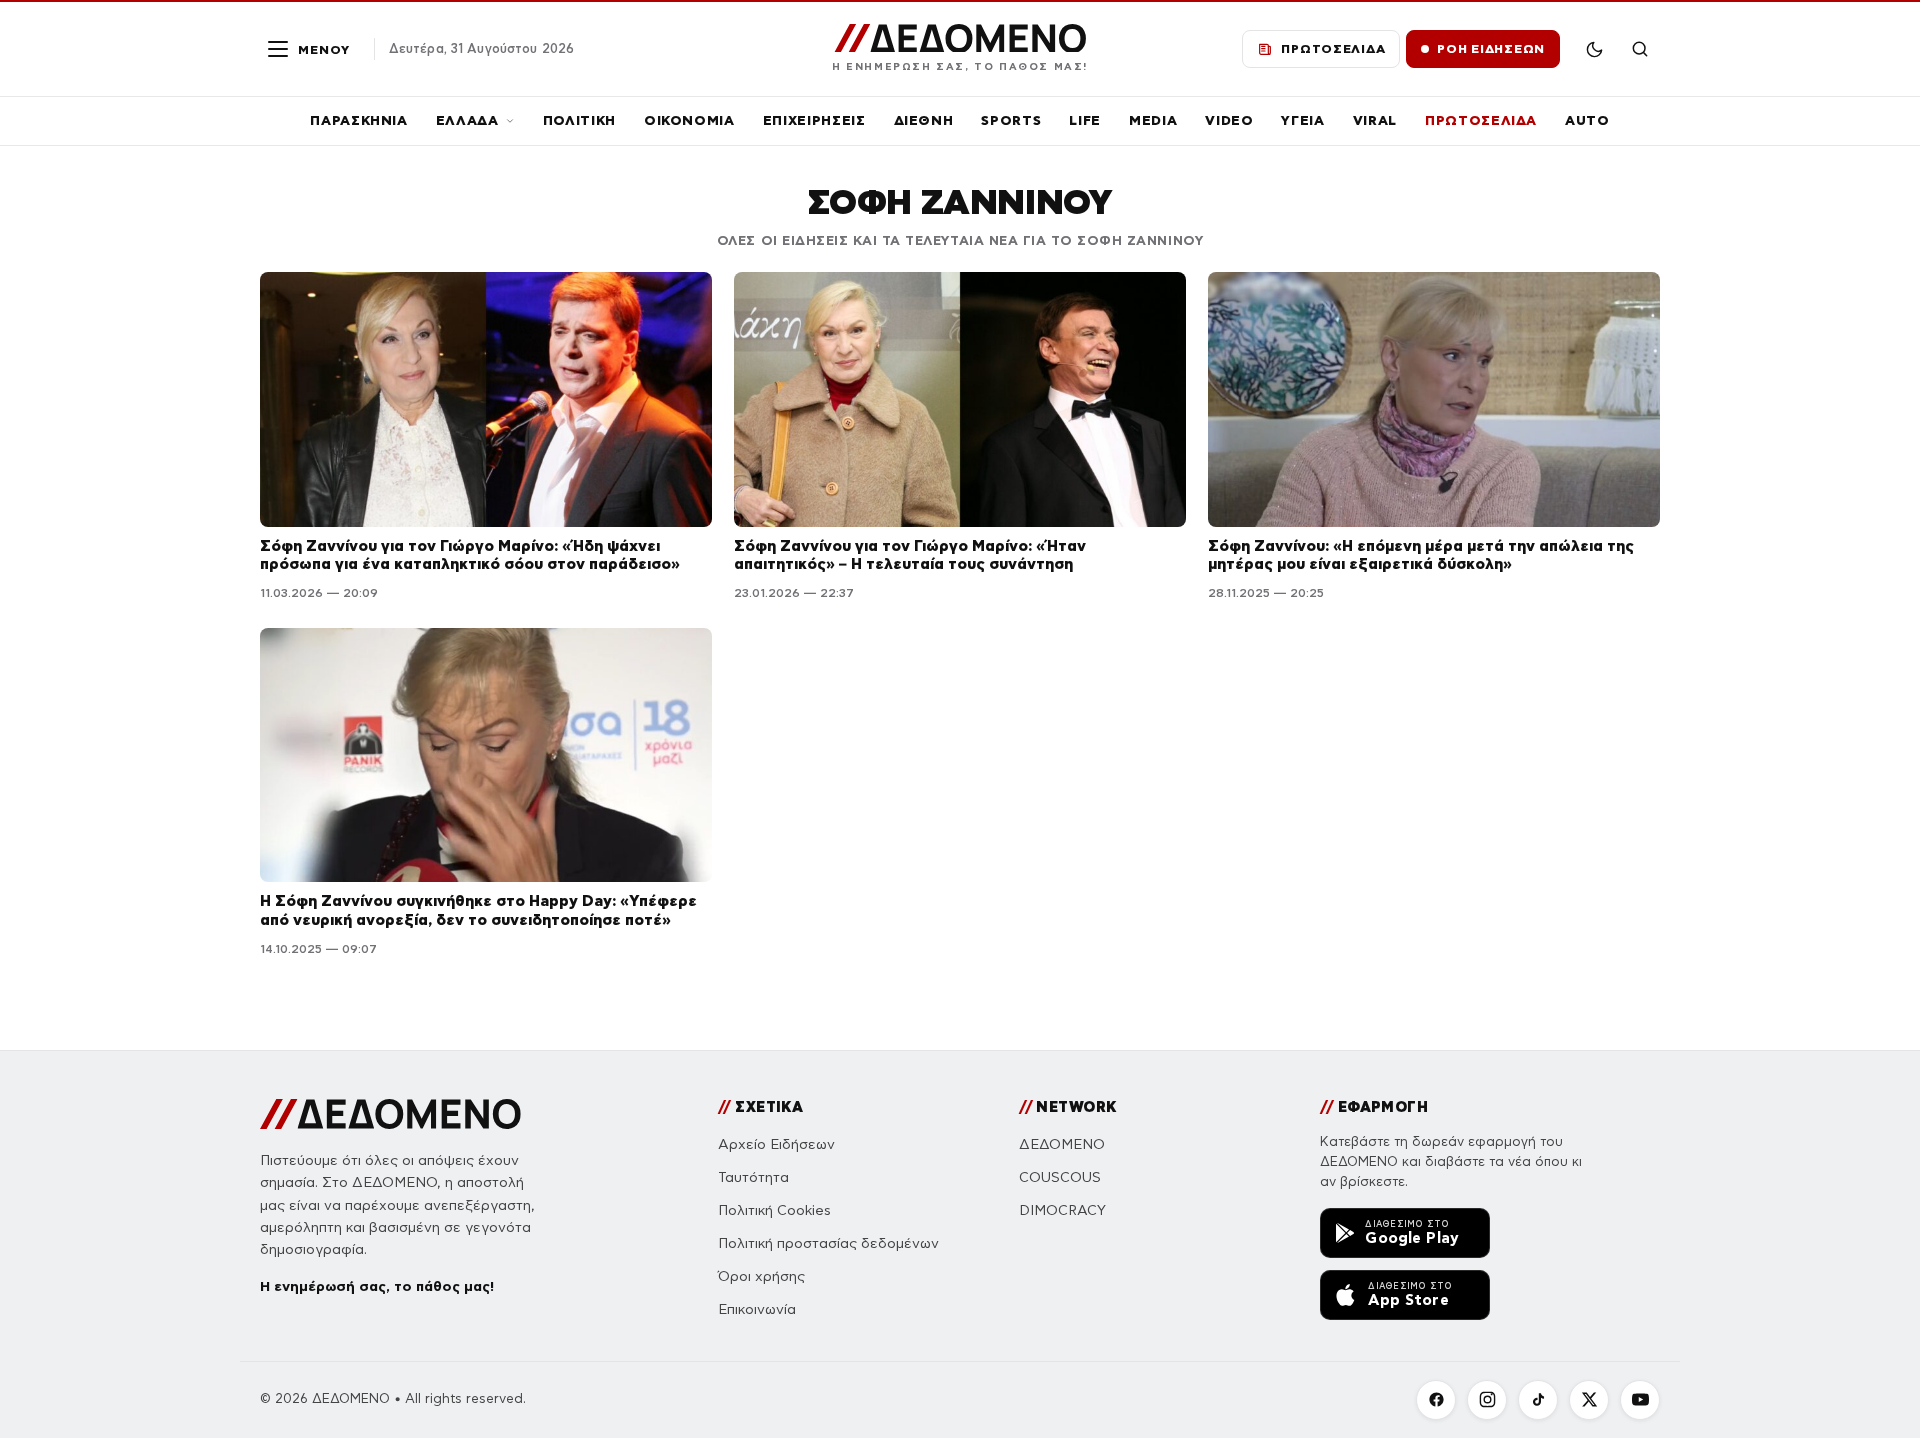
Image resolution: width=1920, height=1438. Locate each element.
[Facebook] (1436, 1400)
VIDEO (1229, 120)
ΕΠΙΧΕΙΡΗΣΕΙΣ (814, 120)
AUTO (1587, 120)
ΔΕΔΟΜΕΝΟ (1062, 1144)
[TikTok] (1538, 1400)
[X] (1589, 1400)
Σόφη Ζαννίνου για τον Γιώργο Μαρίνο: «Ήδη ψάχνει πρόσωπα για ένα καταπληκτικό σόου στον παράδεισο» (470, 555)
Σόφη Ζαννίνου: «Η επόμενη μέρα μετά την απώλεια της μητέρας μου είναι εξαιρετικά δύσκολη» (1421, 555)
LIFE (1085, 120)
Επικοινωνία (757, 1309)
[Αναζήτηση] (1640, 49)
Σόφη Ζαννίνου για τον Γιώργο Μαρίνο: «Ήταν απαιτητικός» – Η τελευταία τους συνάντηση (910, 555)
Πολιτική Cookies (774, 1210)
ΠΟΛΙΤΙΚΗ (579, 120)
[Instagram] (1487, 1400)
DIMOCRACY (1062, 1210)
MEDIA (1153, 120)
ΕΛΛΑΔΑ (467, 120)
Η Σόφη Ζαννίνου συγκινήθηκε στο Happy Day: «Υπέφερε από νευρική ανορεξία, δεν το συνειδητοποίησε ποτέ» (478, 910)
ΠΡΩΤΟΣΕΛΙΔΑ (1481, 120)
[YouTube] (1640, 1400)
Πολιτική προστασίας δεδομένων (828, 1243)
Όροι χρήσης (761, 1276)
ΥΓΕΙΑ (1302, 120)
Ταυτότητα (753, 1177)
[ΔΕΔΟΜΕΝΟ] (390, 1114)
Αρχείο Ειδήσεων (776, 1144)
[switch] (1594, 49)
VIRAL (1375, 120)
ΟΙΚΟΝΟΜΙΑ (689, 120)
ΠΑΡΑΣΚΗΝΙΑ (359, 120)
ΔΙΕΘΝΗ (924, 120)
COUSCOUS (1060, 1177)
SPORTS (1011, 120)
